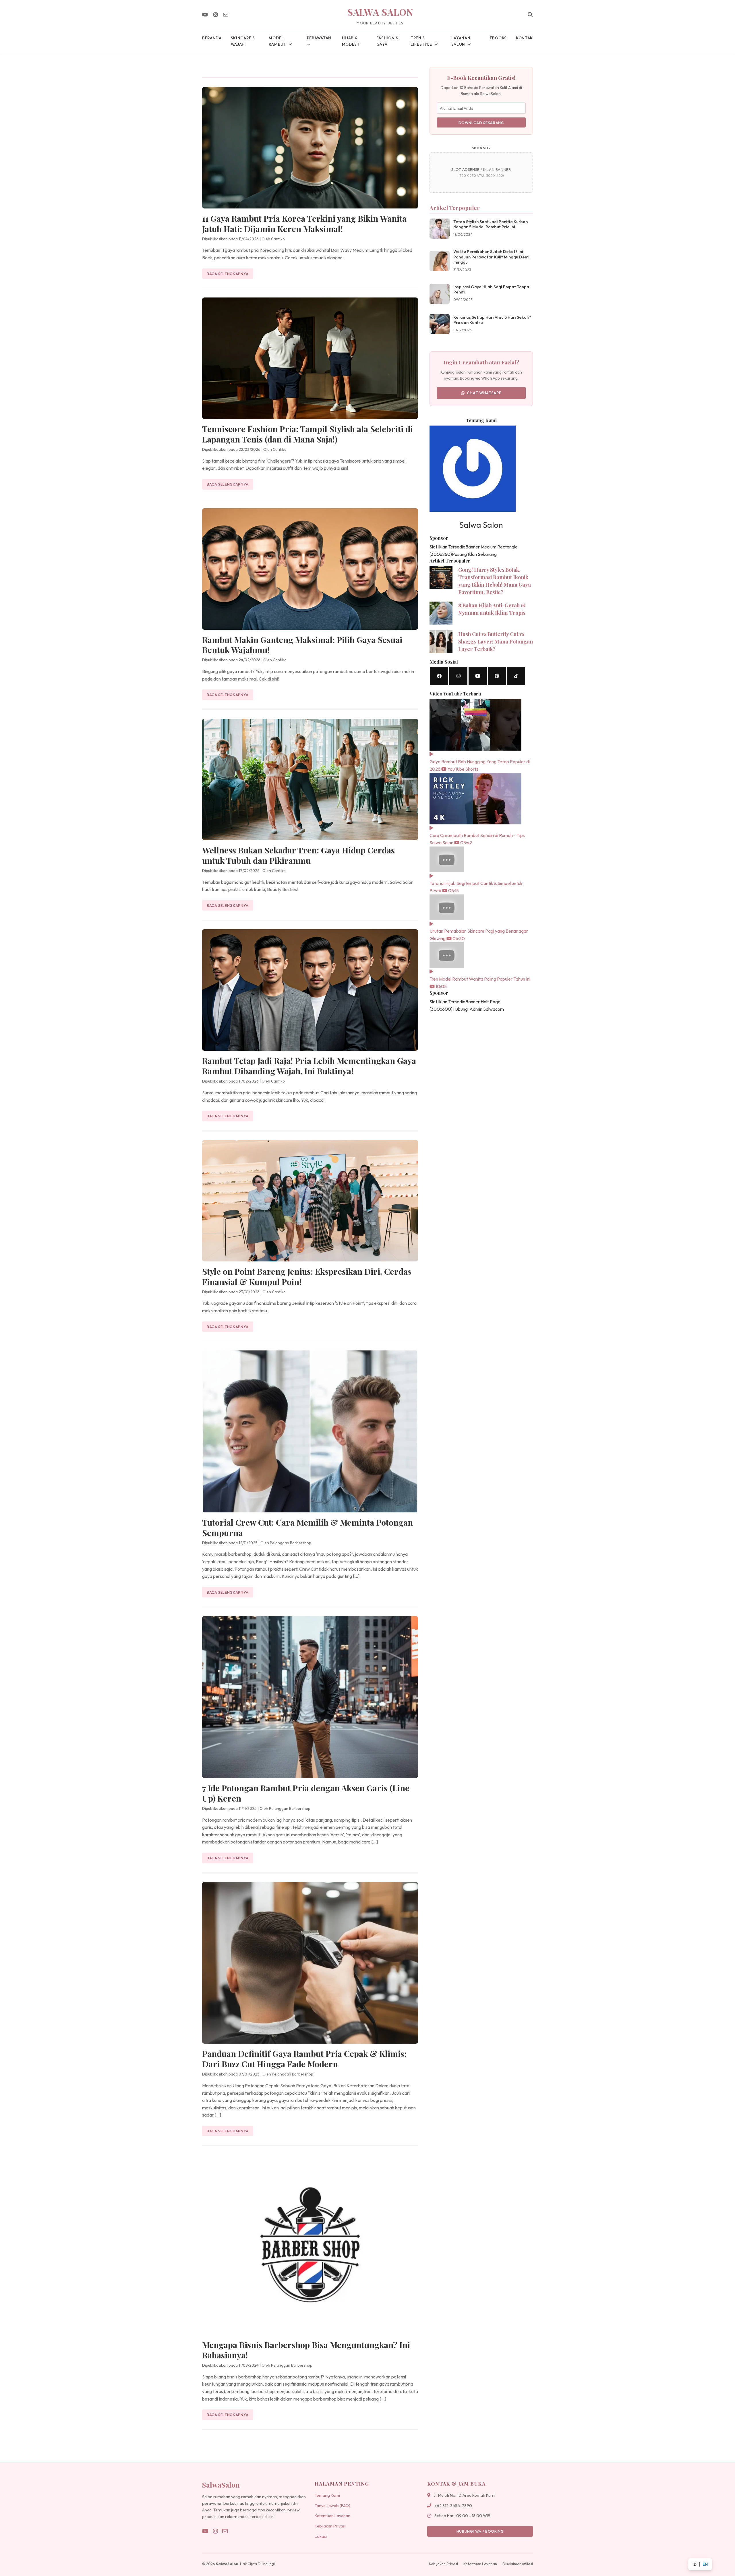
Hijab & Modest (351, 41)
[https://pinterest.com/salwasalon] (497, 676)
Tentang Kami (327, 2495)
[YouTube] (205, 15)
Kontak (524, 38)
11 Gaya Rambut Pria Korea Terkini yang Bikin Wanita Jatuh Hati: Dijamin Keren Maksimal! (304, 223)
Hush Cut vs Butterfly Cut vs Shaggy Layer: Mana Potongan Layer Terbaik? (496, 641)
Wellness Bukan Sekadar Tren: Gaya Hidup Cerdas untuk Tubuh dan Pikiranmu (298, 855)
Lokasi (321, 2536)
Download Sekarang (481, 123)
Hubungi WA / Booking (480, 2531)
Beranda (212, 38)
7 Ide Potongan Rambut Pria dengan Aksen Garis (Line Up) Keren (306, 1793)
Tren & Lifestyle (421, 41)
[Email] (226, 15)
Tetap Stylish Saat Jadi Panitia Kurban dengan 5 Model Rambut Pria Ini (491, 224)
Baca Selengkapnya (228, 274)
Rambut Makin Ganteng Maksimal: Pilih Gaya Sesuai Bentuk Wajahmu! (302, 645)
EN (705, 2564)
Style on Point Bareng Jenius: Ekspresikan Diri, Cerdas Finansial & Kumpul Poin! (307, 1276)
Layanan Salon (461, 41)
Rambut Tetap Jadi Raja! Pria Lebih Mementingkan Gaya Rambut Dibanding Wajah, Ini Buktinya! (309, 1066)
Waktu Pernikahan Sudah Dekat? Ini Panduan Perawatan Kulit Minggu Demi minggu (491, 257)
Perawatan (319, 38)
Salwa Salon (380, 12)
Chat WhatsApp (484, 393)
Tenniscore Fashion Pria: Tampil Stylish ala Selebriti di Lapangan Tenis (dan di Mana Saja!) (307, 434)
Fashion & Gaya (387, 41)
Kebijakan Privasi (330, 2526)
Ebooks (498, 38)
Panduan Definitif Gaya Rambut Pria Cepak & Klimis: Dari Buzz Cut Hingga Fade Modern (304, 2059)
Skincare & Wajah (243, 41)
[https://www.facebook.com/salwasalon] (439, 676)
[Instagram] (215, 15)
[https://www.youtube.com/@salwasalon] (478, 676)
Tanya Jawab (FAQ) (332, 2506)
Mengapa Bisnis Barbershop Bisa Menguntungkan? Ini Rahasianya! (306, 2350)
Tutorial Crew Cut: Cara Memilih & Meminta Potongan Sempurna (307, 1527)
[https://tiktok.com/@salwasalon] (516, 676)
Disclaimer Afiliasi (518, 2564)
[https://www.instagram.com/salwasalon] (458, 676)
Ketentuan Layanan (332, 2516)
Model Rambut (277, 41)
